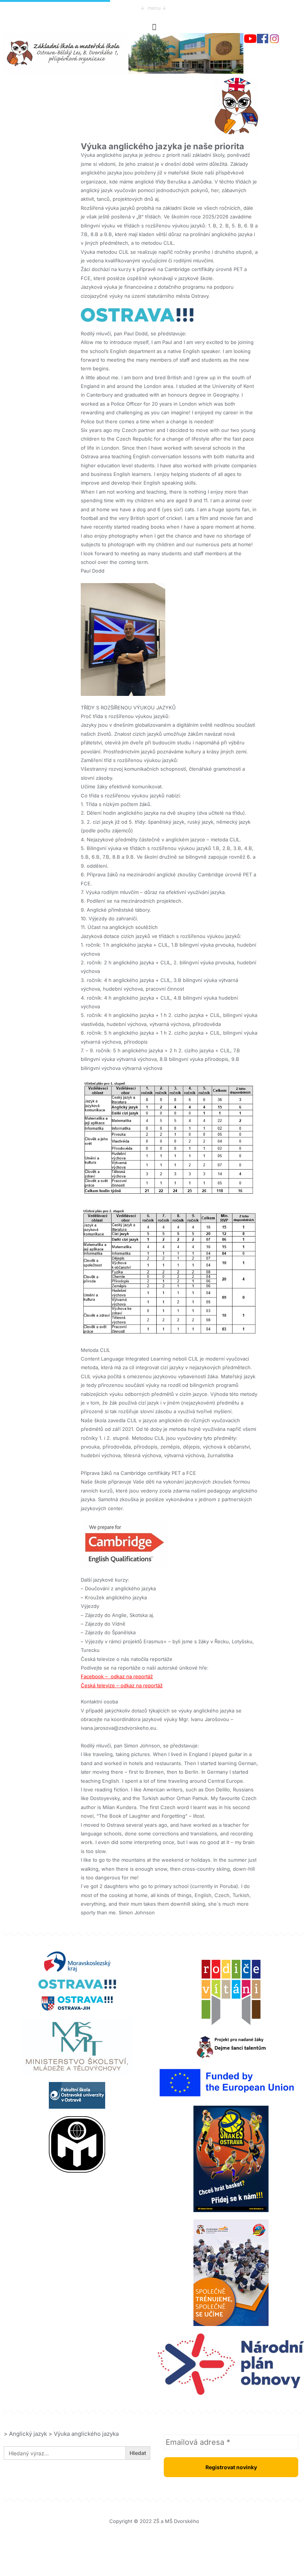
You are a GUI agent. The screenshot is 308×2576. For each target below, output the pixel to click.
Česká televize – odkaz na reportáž (122, 1685)
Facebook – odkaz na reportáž (117, 1676)
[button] (154, 27)
